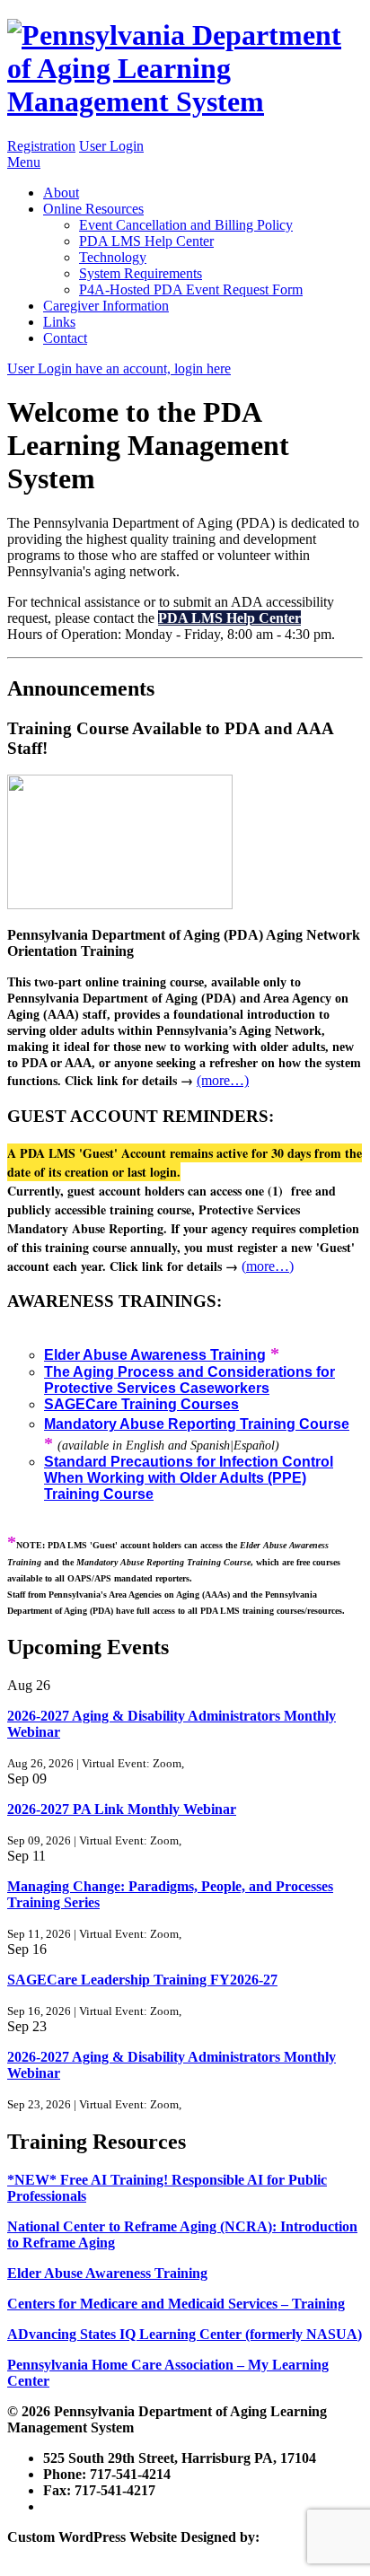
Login (111, 146)
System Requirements (141, 273)
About (61, 193)
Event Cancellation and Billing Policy (186, 225)
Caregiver (106, 306)
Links (59, 322)
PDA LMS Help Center (146, 241)
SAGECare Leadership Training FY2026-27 (142, 1980)
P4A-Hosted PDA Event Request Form (191, 289)
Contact (65, 338)
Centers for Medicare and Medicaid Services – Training (176, 2304)
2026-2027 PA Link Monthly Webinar (122, 1809)
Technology (113, 257)
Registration (41, 146)
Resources (93, 209)
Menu (24, 162)
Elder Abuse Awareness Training (107, 2273)
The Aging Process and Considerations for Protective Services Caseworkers (189, 1380)
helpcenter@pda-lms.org (118, 2506)
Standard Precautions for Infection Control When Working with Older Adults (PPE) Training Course (189, 1478)
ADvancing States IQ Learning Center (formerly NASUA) (185, 2334)
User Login (119, 368)
